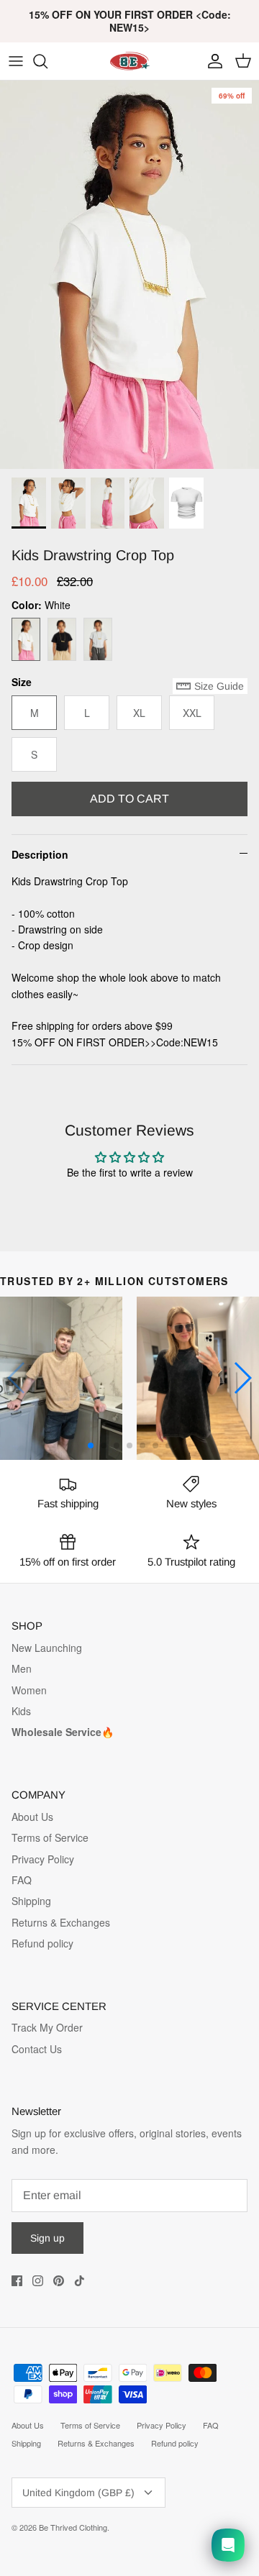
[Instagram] (38, 2281)
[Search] (47, 61)
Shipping (31, 1901)
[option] (129, 275)
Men (22, 1668)
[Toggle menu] (16, 61)
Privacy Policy (43, 1859)
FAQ (22, 1880)
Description (40, 854)
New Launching (47, 1648)
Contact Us (37, 2049)
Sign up (47, 2238)
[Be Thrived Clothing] (129, 61)
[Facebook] (17, 2281)
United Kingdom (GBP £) (78, 2493)
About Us (32, 1817)
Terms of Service (50, 1837)
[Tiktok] (79, 2281)
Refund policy (42, 1943)
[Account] (212, 61)
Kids (21, 1711)
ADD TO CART (129, 799)
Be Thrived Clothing (73, 2527)
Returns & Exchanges (61, 1922)
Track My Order (47, 2027)
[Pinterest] (59, 2281)
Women (29, 1690)
